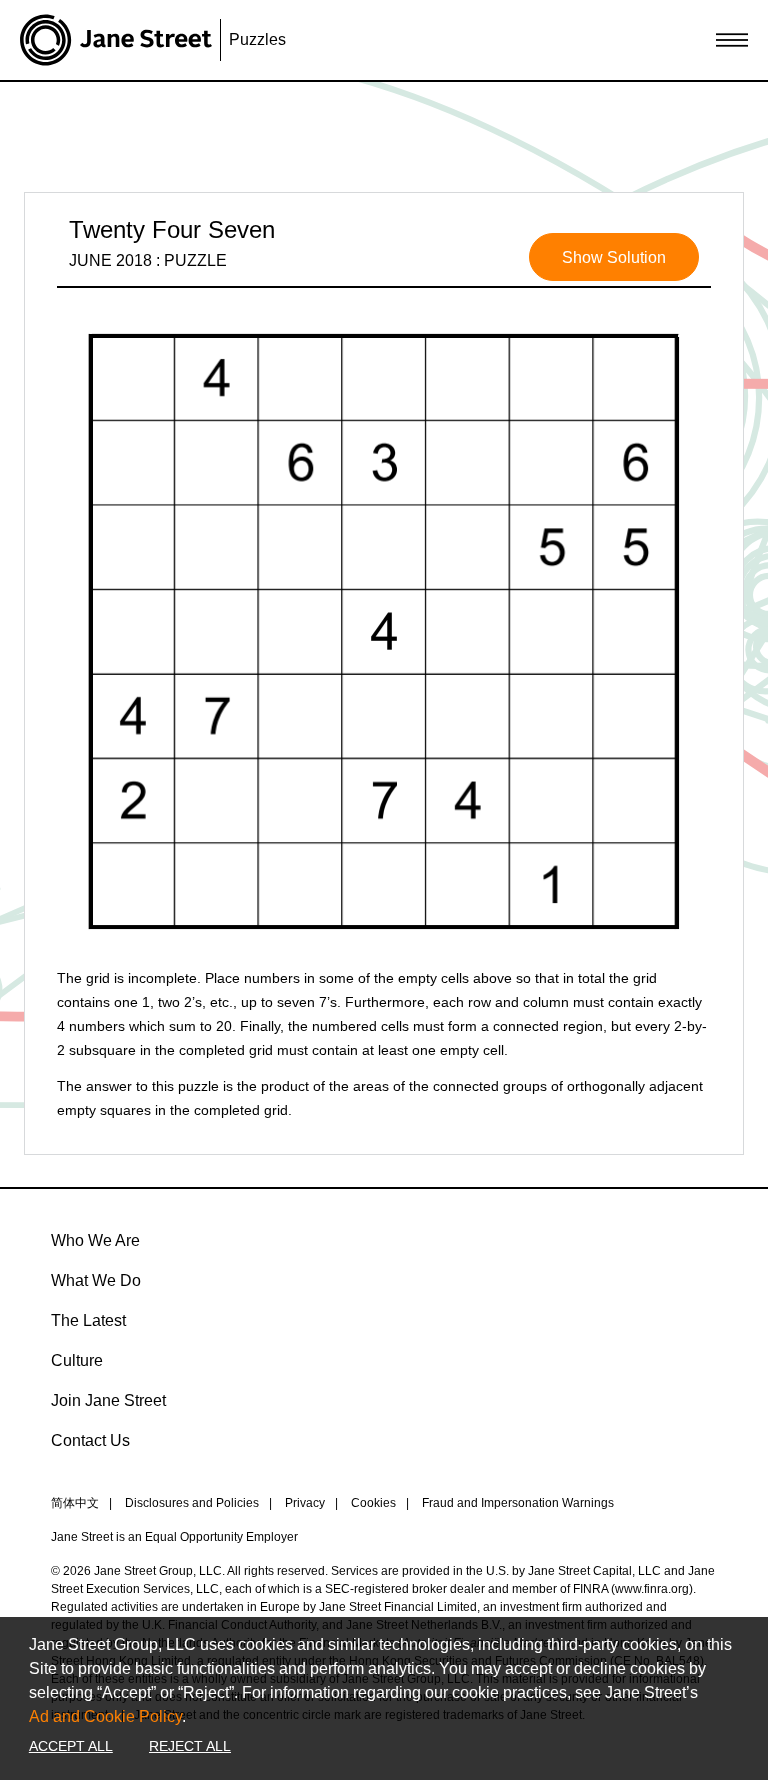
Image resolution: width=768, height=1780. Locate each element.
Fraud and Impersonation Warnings (518, 1503)
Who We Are (95, 1240)
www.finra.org (652, 1589)
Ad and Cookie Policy (105, 1716)
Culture (77, 1360)
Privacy (305, 1503)
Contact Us (90, 1440)
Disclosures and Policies (192, 1503)
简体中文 (75, 1503)
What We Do (96, 1280)
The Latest (88, 1320)
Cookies (373, 1503)
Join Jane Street (108, 1400)
